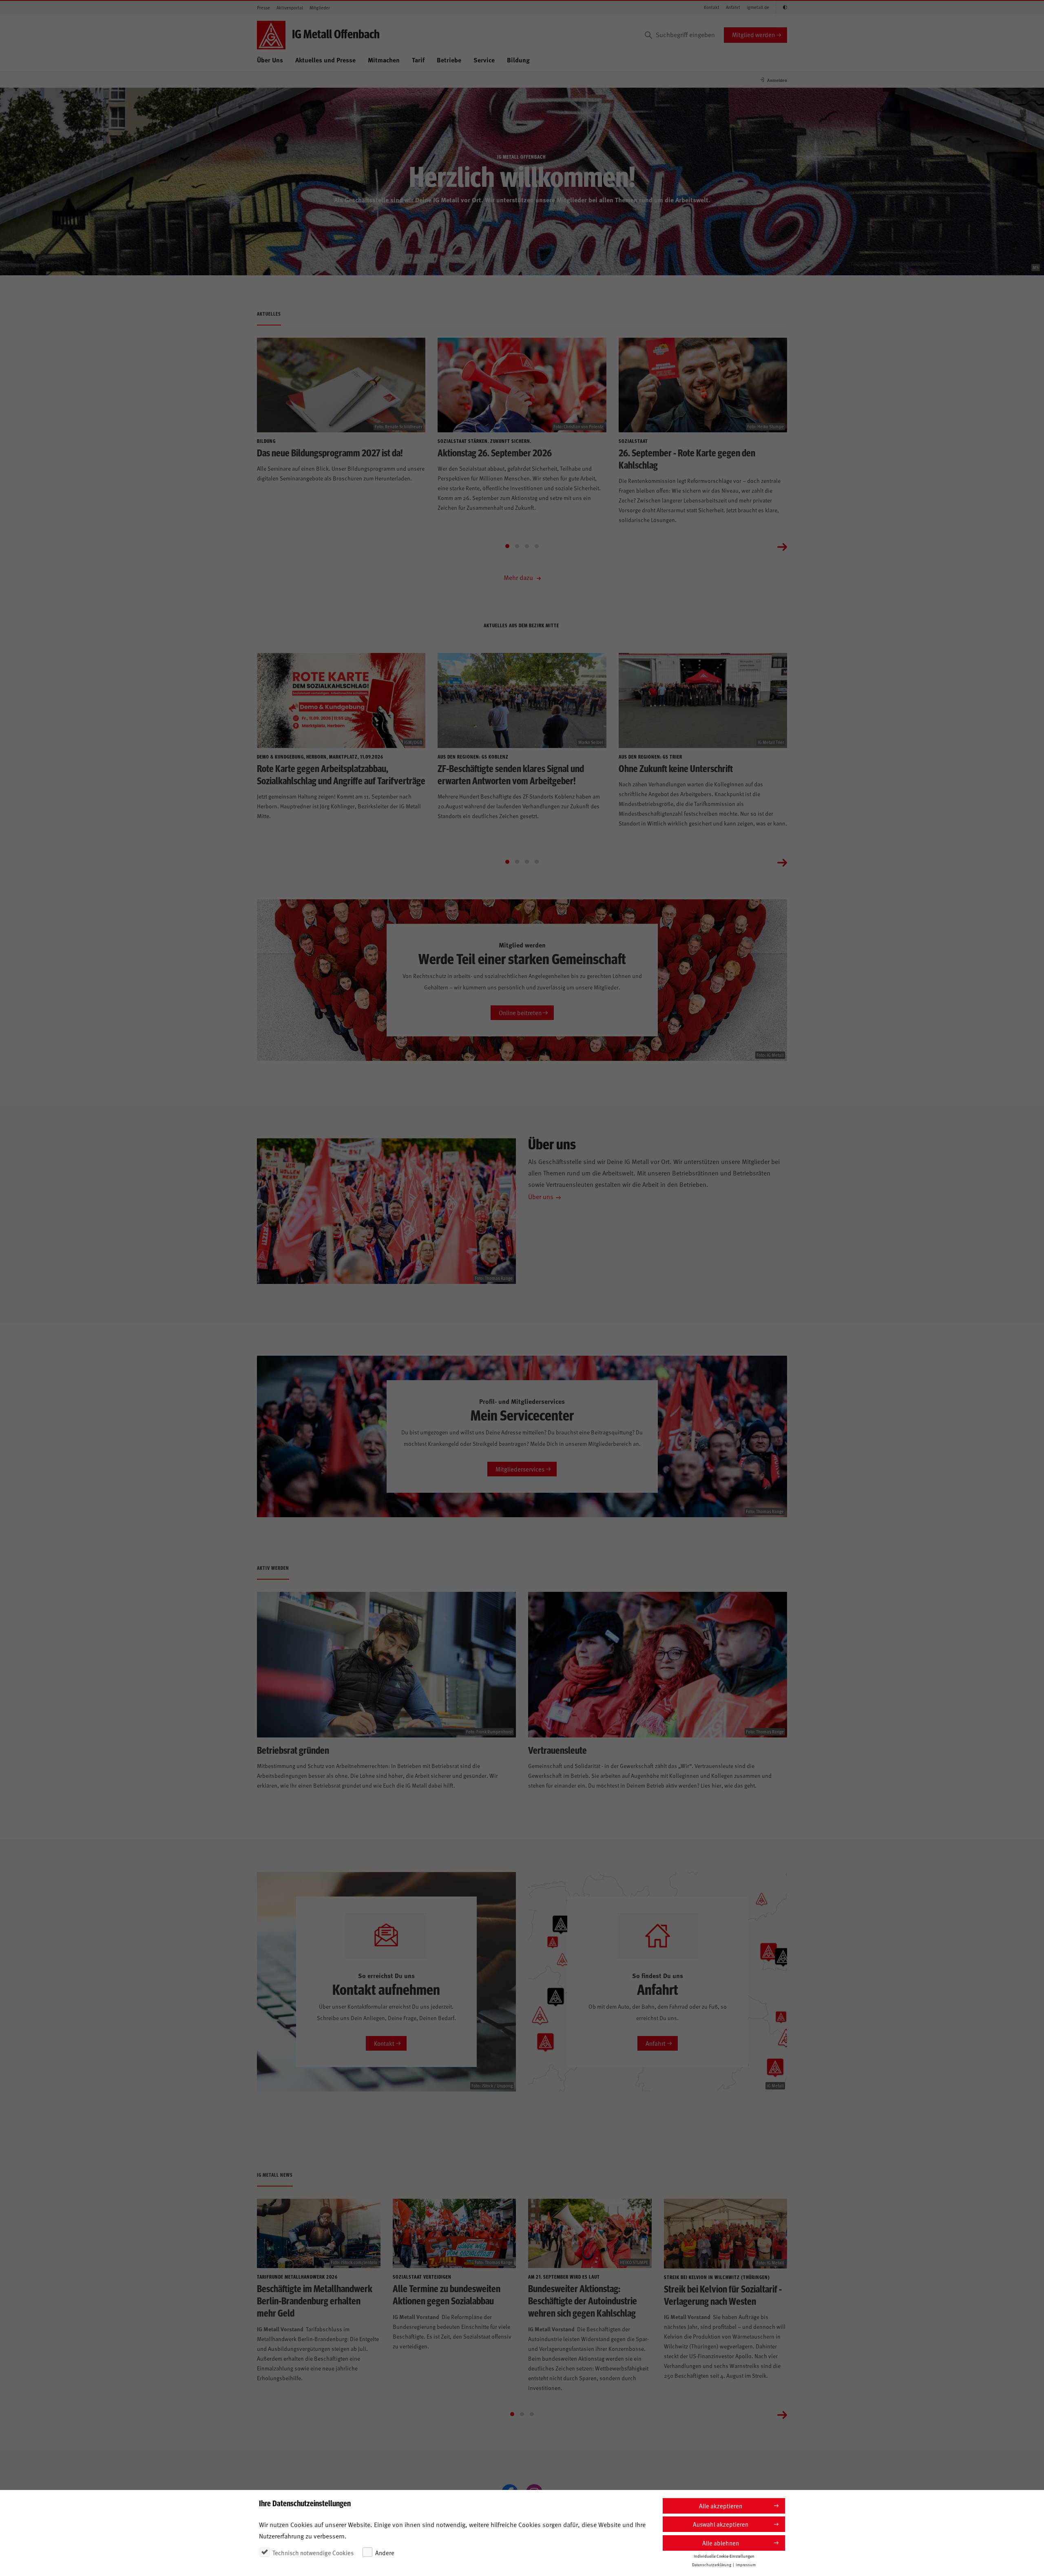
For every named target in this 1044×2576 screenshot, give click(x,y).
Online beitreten (520, 1012)
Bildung (518, 60)
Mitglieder (320, 8)
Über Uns (270, 60)
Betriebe (449, 60)
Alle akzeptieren (721, 2506)
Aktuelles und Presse (325, 60)
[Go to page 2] (517, 546)
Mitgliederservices (520, 1469)
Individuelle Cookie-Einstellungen (724, 2556)
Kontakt (712, 7)
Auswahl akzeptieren (721, 2524)
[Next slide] (782, 546)
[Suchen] (648, 35)
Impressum (746, 2565)
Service (484, 60)
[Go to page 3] (527, 546)
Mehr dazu (519, 577)
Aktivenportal (290, 8)
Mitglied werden (753, 34)
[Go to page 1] (507, 546)
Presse (263, 8)
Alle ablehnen (721, 2543)
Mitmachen (384, 60)
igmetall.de (758, 7)
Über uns (541, 1196)
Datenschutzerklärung (712, 2565)
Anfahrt (733, 7)
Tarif (418, 60)
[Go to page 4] (537, 546)
